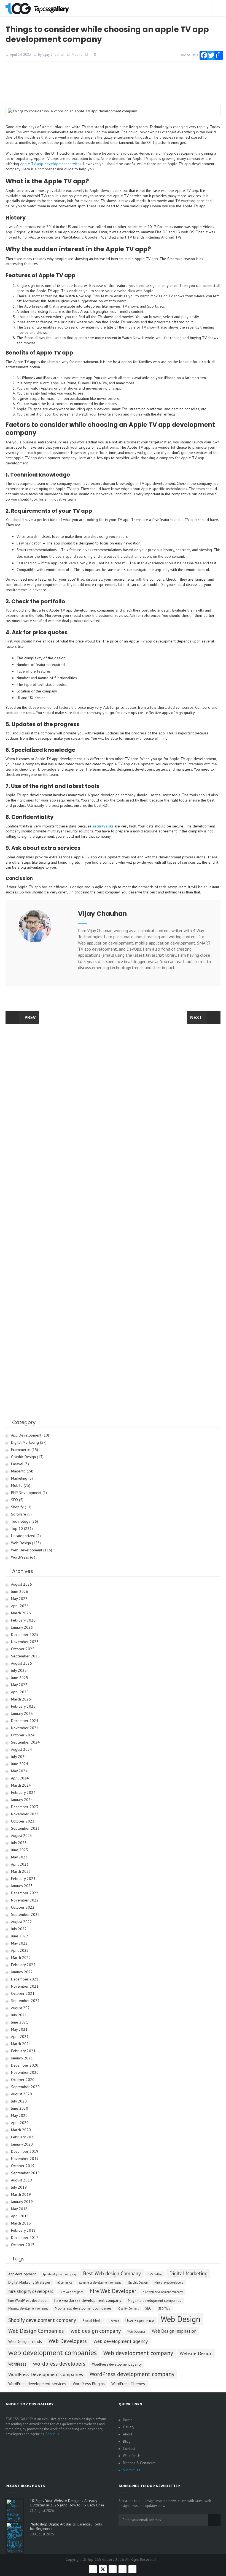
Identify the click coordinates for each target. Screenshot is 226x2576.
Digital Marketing (25, 1442)
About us (52, 2434)
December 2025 (25, 1635)
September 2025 (25, 1656)
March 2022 (21, 1958)
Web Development (27, 1550)
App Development (26, 1435)
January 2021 (22, 2058)
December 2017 (25, 2238)
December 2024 (25, 1721)
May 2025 (19, 1685)
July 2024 (19, 1757)
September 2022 (25, 1915)
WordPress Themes (128, 2384)
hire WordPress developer (28, 2301)
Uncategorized (23, 1536)
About (128, 2434)
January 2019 (22, 2202)
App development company (59, 2274)
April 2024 (20, 1778)
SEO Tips (164, 2308)
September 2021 (25, 2001)
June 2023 (20, 1850)
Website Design (196, 2353)
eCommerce (65, 2283)
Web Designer (136, 2332)
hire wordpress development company (88, 2300)
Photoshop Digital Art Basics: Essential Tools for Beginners (66, 2526)
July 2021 (19, 2015)
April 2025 (20, 1692)
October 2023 (23, 1821)
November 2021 (25, 1986)
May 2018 (19, 2209)
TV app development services (56, 164)
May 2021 (19, 2029)
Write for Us (132, 2456)
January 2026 (22, 1627)
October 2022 (23, 1907)
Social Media (93, 2321)
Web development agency (121, 2341)
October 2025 (23, 1649)
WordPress (20, 1557)
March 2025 (21, 1699)
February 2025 (23, 1706)
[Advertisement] (113, 84)
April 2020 (20, 2123)
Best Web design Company (112, 2273)
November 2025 (25, 1642)
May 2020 (19, 2116)
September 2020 (25, 2087)
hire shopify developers (31, 2291)
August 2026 (21, 1584)
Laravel (17, 1464)
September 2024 (25, 1742)
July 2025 (19, 1671)
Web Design (21, 1543)
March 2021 (21, 2044)
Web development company (138, 2353)
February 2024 (23, 1793)
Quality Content (128, 2308)
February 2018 (23, 2230)
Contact (129, 2449)
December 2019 (25, 2151)
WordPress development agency (117, 2364)
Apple (25, 164)
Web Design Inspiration (174, 2331)
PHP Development (26, 1493)
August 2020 (21, 2094)
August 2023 (21, 1836)
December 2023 (25, 1807)
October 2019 (23, 2166)
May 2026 (19, 1599)
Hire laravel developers (169, 2283)
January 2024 (22, 1800)
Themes (114, 2321)
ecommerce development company (100, 2283)
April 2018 (20, 2216)
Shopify (17, 1507)
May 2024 (19, 1771)
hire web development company (163, 2292)
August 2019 (21, 2180)
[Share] (217, 54)
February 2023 (23, 1879)
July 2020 (19, 2101)
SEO (14, 1500)
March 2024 (21, 1785)
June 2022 (20, 1936)
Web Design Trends (25, 2341)
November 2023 (25, 1814)
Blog (127, 2441)
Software (19, 1514)
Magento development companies (154, 2301)
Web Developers (68, 2341)
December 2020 (25, 2065)
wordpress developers (59, 2364)
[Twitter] (210, 54)
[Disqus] (113, 1109)
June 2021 (20, 2022)
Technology (21, 1521)
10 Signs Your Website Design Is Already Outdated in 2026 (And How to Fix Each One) (67, 2503)
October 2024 (23, 1735)
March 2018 (21, 2223)
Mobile (77, 55)
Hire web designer (71, 2292)
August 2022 (21, 1922)
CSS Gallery (155, 2274)
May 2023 (19, 1857)
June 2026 (20, 1592)
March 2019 (21, 2195)
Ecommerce (21, 1450)
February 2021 (23, 2051)
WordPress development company (132, 2374)
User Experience (140, 2320)
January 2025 (22, 1714)
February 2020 (23, 2137)
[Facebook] (203, 54)
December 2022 (25, 1893)
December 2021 (25, 1979)
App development (22, 2274)
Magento (18, 1471)
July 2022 (19, 1929)
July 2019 (19, 2187)
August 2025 (21, 1663)
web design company (96, 2331)
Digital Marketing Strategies (29, 2282)
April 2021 (20, 2037)
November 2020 (25, 2073)
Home (128, 2420)
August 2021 (21, 2008)
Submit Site (132, 2470)
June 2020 (20, 2108)
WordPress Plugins (89, 2384)
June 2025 (20, 1678)
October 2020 (23, 2080)
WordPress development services (37, 2384)
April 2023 (20, 1864)
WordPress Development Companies (46, 2374)
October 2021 (23, 1994)
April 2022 (20, 1950)
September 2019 (25, 2173)
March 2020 (21, 2130)
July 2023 (19, 1843)
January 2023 (22, 1886)
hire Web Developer (113, 2291)
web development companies (53, 2352)
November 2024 (25, 1728)
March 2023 (21, 1872)
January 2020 (22, 2144)
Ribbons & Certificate (139, 2463)
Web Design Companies (36, 2331)
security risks (103, 826)
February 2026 (23, 1620)
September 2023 (25, 1828)
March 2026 (21, 1613)
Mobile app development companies (83, 2308)
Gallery (129, 2427)
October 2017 (23, 2245)
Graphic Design (23, 1457)
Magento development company (28, 2308)
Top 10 (17, 1529)
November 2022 (25, 1900)
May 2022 (19, 1943)
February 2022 (23, 1965)
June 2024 (20, 1764)
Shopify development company (42, 2320)
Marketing (19, 1478)
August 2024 (21, 1749)
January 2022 (22, 1972)
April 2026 (20, 1606)
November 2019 (25, 2159)
